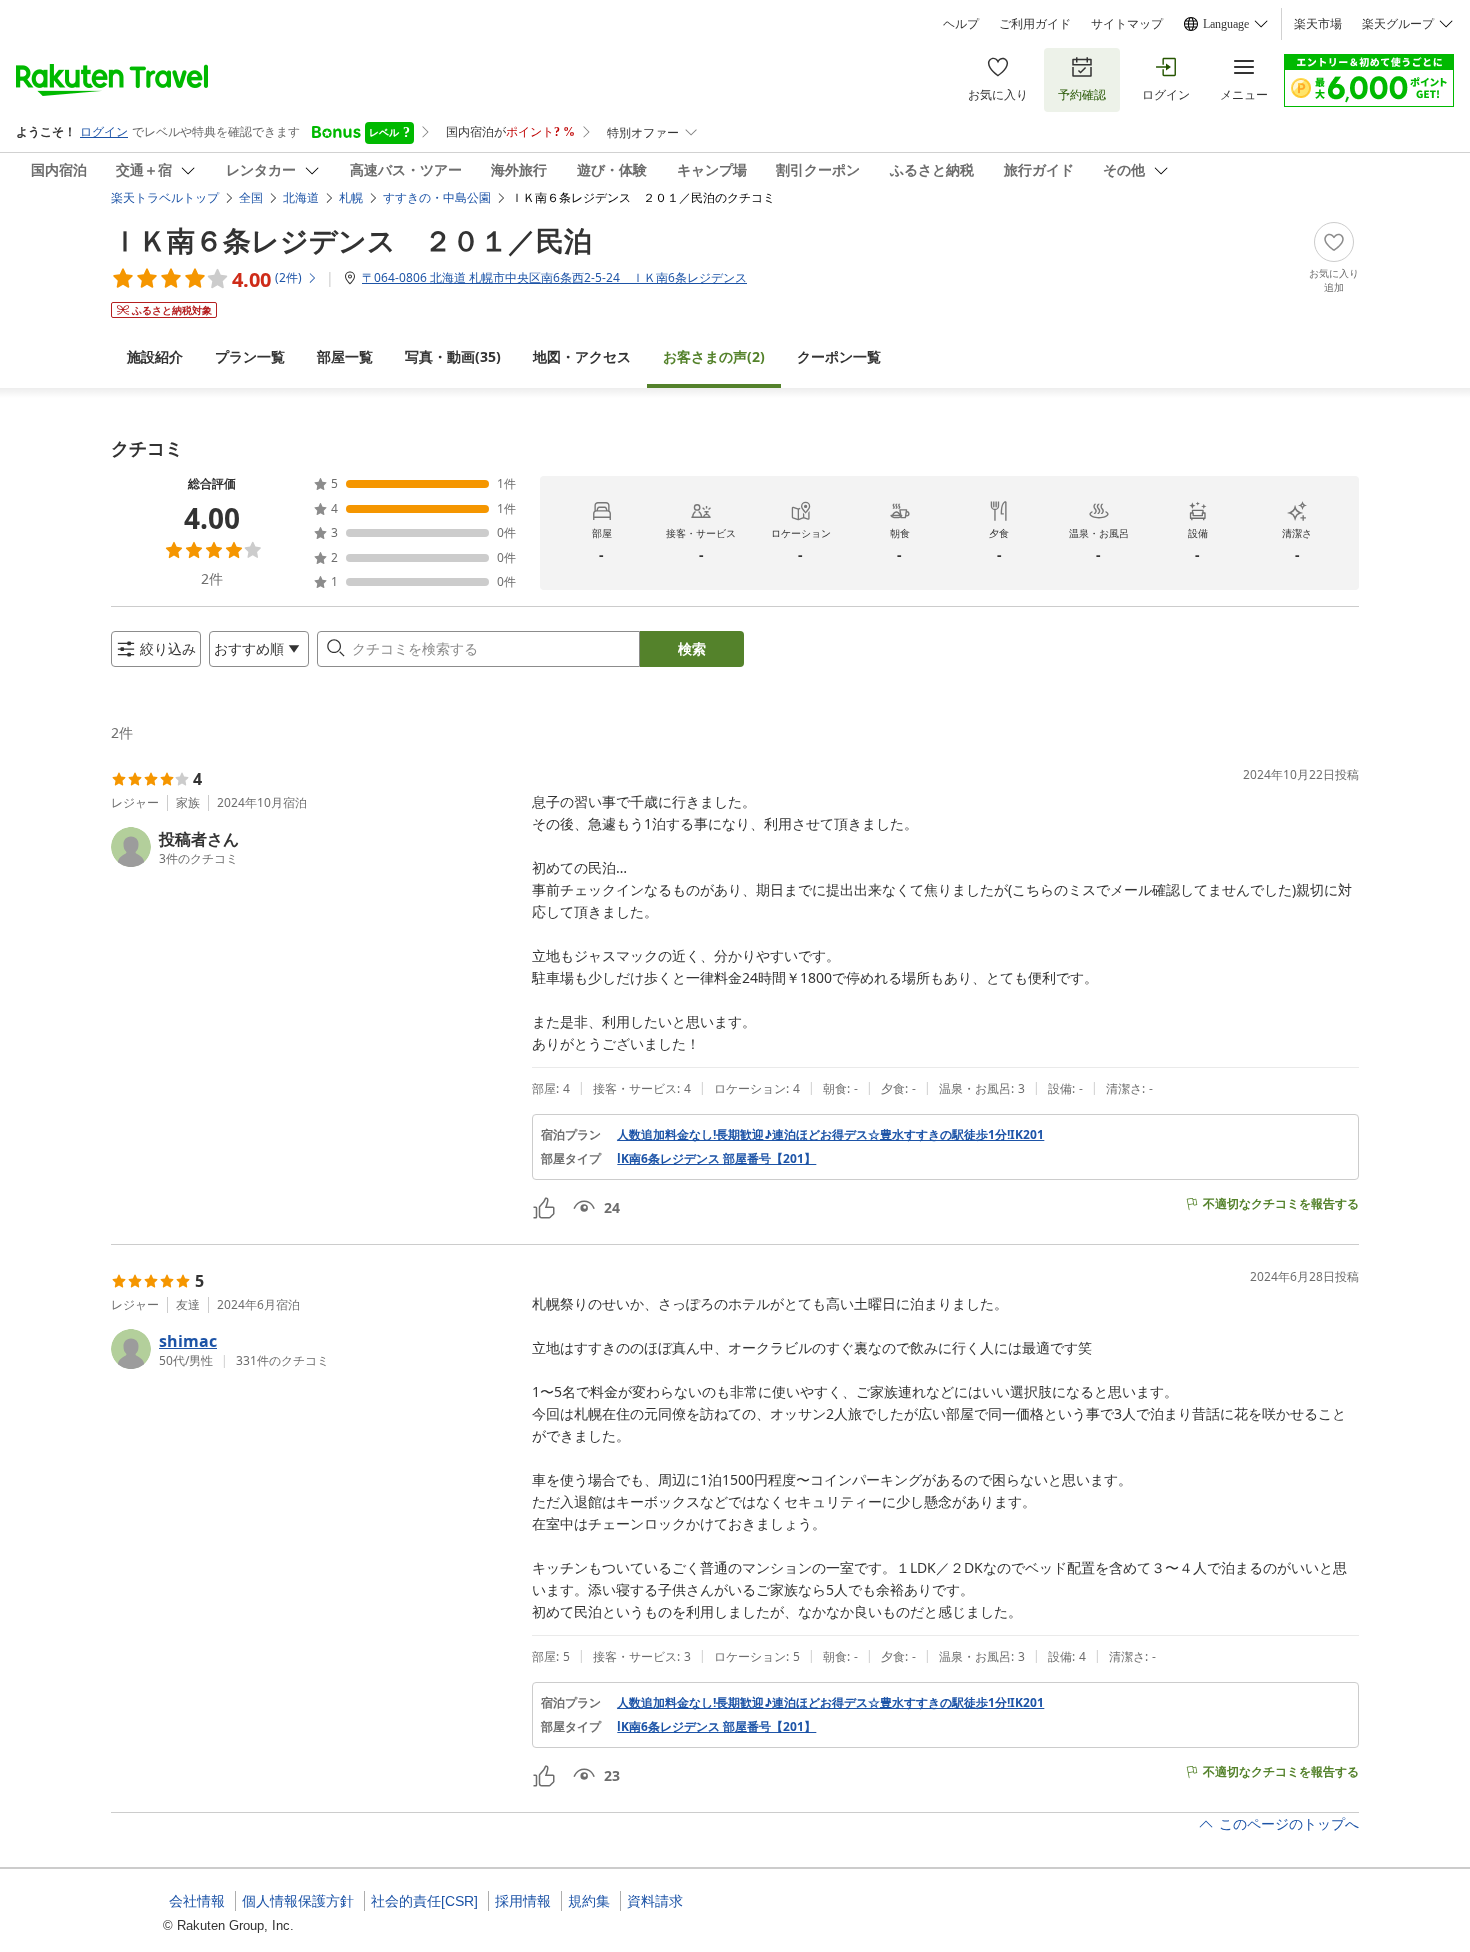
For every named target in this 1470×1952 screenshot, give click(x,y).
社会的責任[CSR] (424, 1901)
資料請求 (655, 1901)
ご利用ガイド (1035, 24)
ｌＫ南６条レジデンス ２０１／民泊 (351, 240)
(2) (714, 356)
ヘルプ (961, 24)
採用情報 (523, 1901)
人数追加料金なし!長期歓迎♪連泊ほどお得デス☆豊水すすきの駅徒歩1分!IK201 (830, 1135)
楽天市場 (1318, 24)
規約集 (589, 1901)
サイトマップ (1127, 24)
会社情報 (197, 1901)
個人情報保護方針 (298, 1901)
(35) (453, 356)
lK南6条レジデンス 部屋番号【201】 (716, 1159)
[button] (313, 847)
